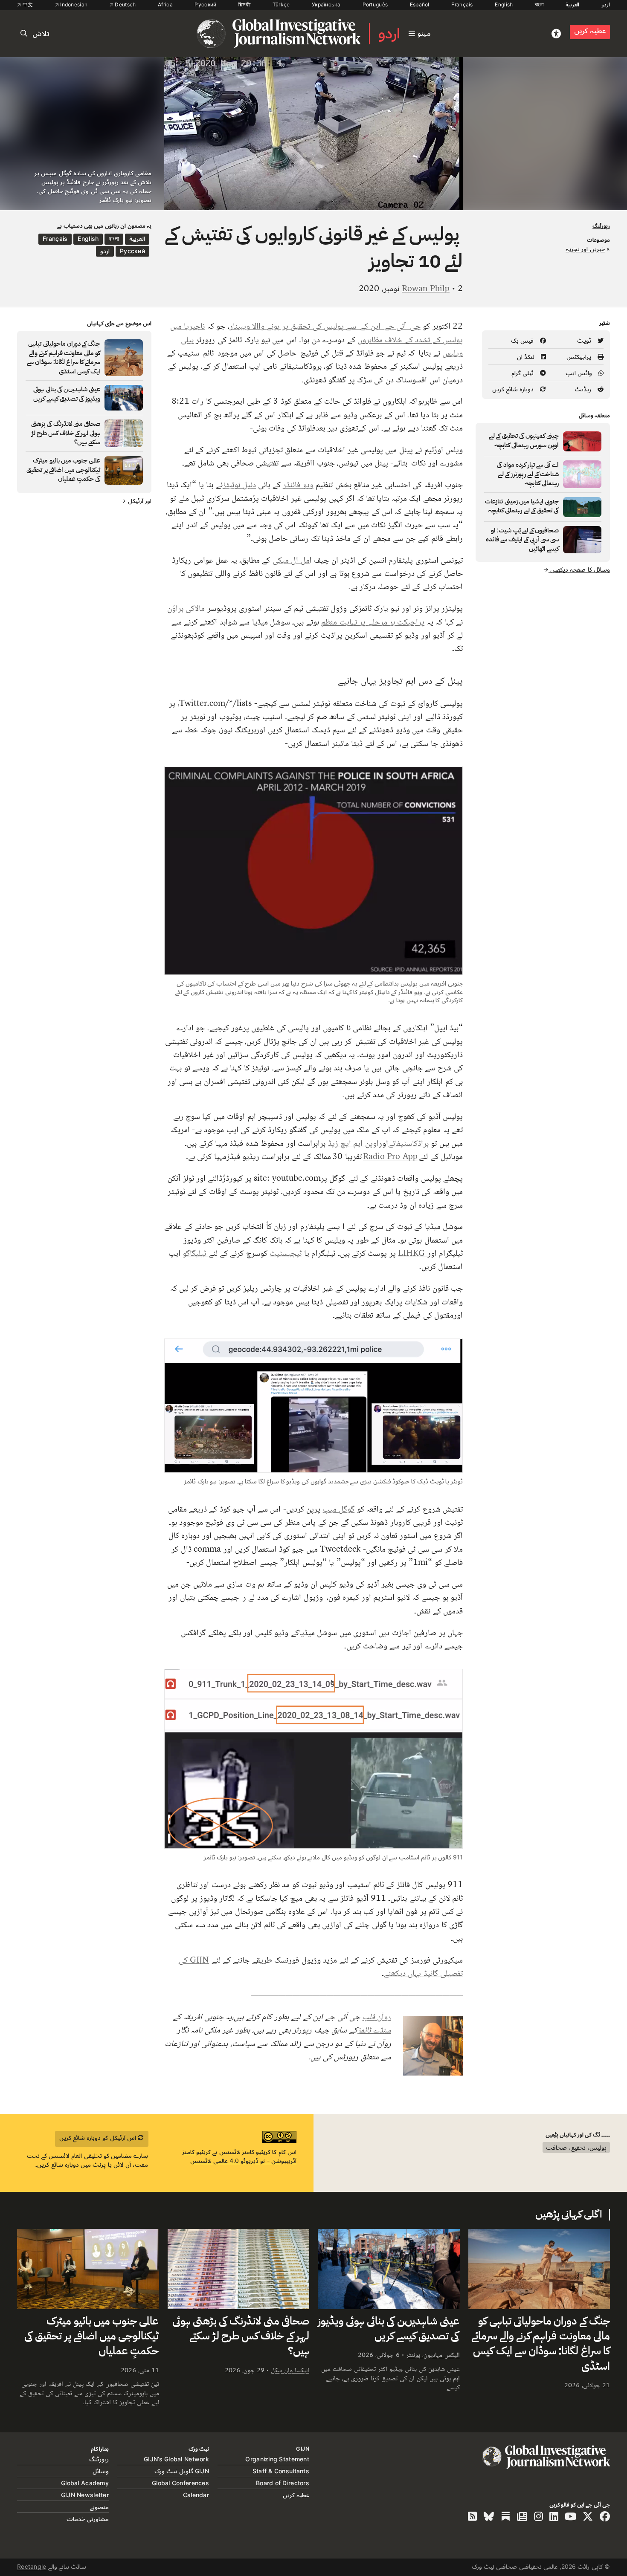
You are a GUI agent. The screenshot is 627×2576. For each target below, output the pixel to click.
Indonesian (73, 4)
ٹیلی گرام (524, 373)
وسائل (101, 2471)
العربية (572, 4)
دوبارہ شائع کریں (514, 389)
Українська (326, 4)
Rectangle (32, 2566)
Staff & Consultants (281, 2471)
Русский (205, 4)
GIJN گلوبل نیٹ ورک (182, 2471)
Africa (165, 4)
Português (375, 4)
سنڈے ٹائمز (374, 2030)
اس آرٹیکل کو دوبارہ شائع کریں (99, 2138)
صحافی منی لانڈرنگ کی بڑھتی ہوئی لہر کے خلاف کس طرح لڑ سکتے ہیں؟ (241, 2337)
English (504, 4)
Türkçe (281, 4)
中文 (27, 4)
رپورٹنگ (601, 226)
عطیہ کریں (590, 31)
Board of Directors (283, 2483)
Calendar (196, 2495)
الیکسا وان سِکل (290, 2370)
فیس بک (523, 340)
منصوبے (99, 2507)
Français (462, 4)
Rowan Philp (426, 288)
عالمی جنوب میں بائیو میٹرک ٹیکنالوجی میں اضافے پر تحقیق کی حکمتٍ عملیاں (91, 2337)
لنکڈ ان (527, 357)
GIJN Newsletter (85, 2495)
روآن (377, 2016)
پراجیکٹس (580, 357)
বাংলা (539, 4)
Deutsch (125, 4)
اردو (606, 4)
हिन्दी (244, 4)
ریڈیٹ (584, 389)
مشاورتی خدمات (88, 2519)
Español (420, 4)
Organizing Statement (277, 2459)
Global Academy (85, 2483)
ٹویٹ (585, 340)
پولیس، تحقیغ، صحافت (576, 2147)
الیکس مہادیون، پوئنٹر (433, 2355)
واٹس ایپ (580, 373)
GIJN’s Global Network (176, 2459)
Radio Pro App (390, 1156)
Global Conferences (180, 2483)
